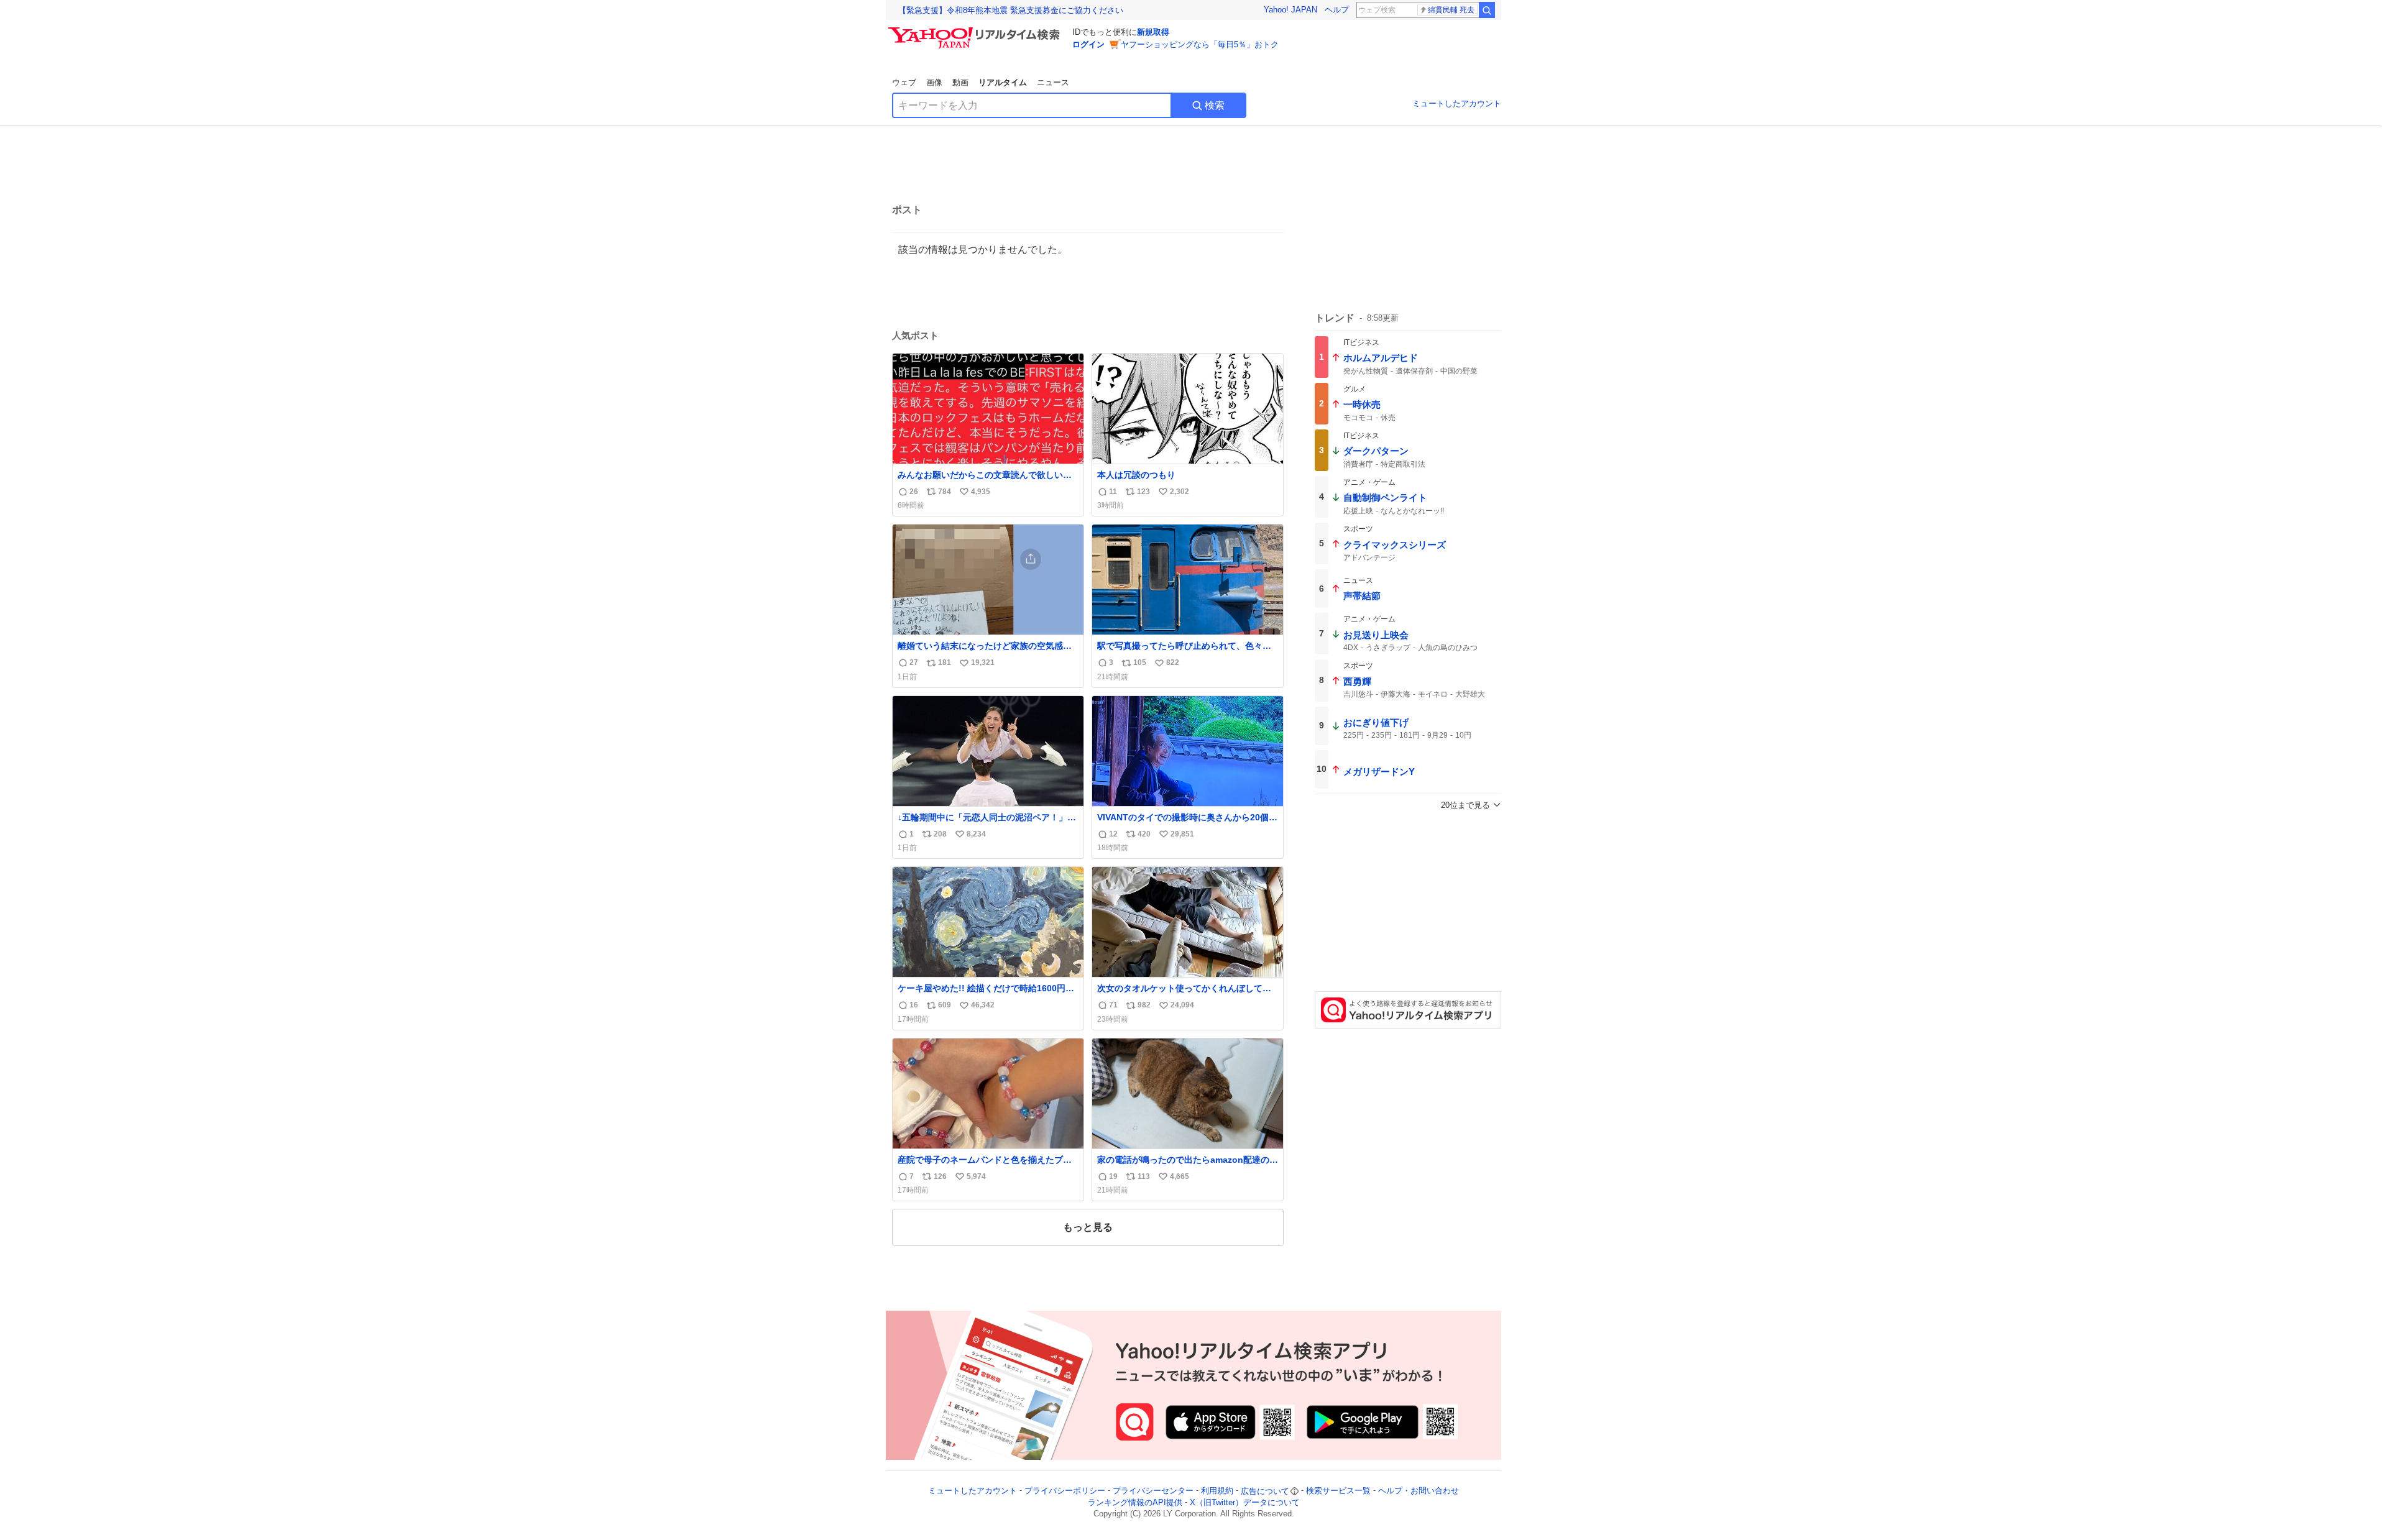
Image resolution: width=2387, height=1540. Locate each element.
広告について (1265, 1491)
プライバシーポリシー (1065, 1491)
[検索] (1487, 10)
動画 (960, 82)
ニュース (1053, 82)
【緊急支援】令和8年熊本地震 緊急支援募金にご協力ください (1011, 10)
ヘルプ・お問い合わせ (1419, 1491)
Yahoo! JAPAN (1290, 10)
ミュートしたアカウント (1457, 103)
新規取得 (1153, 32)
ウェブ (904, 82)
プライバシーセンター (1153, 1491)
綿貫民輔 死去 (1451, 10)
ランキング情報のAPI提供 (1135, 1502)
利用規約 (1217, 1491)
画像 (934, 82)
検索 (1215, 105)
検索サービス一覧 (1338, 1491)
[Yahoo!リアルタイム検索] (976, 30)
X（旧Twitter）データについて (1245, 1502)
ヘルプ (1337, 10)
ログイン (1088, 44)
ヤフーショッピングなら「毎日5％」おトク (1200, 44)
